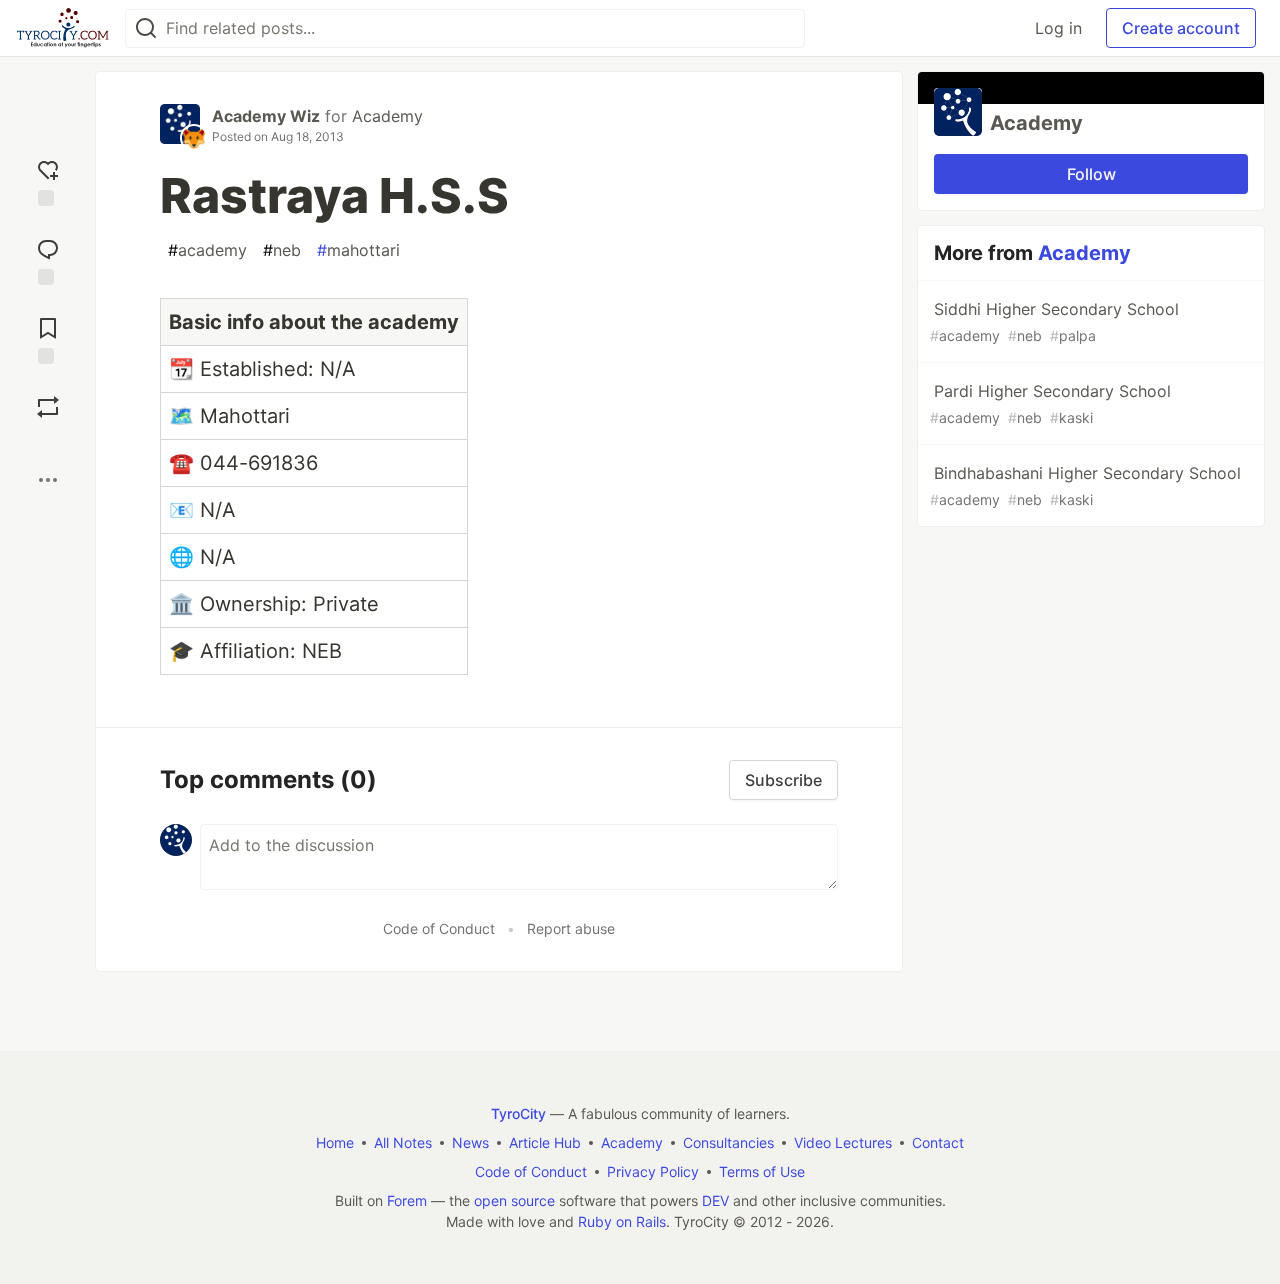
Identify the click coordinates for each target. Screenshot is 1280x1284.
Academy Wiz (266, 116)
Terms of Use (762, 1171)
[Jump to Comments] (48, 259)
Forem (407, 1200)
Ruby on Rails (622, 1221)
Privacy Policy (653, 1171)
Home (335, 1142)
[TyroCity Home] (62, 28)
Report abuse (571, 928)
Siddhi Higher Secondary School (1054, 321)
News (470, 1142)
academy (207, 250)
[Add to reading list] (48, 338)
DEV (715, 1200)
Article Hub (545, 1142)
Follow (1091, 174)
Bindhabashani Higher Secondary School (1085, 485)
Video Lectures (843, 1142)
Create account (1181, 28)
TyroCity (518, 1113)
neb (282, 250)
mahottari (358, 250)
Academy (387, 116)
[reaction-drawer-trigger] (48, 180)
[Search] (146, 28)
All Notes (403, 1142)
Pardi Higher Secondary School (1050, 403)
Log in (1058, 28)
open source (514, 1200)
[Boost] (48, 407)
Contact (938, 1142)
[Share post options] (48, 480)
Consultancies (728, 1142)
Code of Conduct (439, 928)
